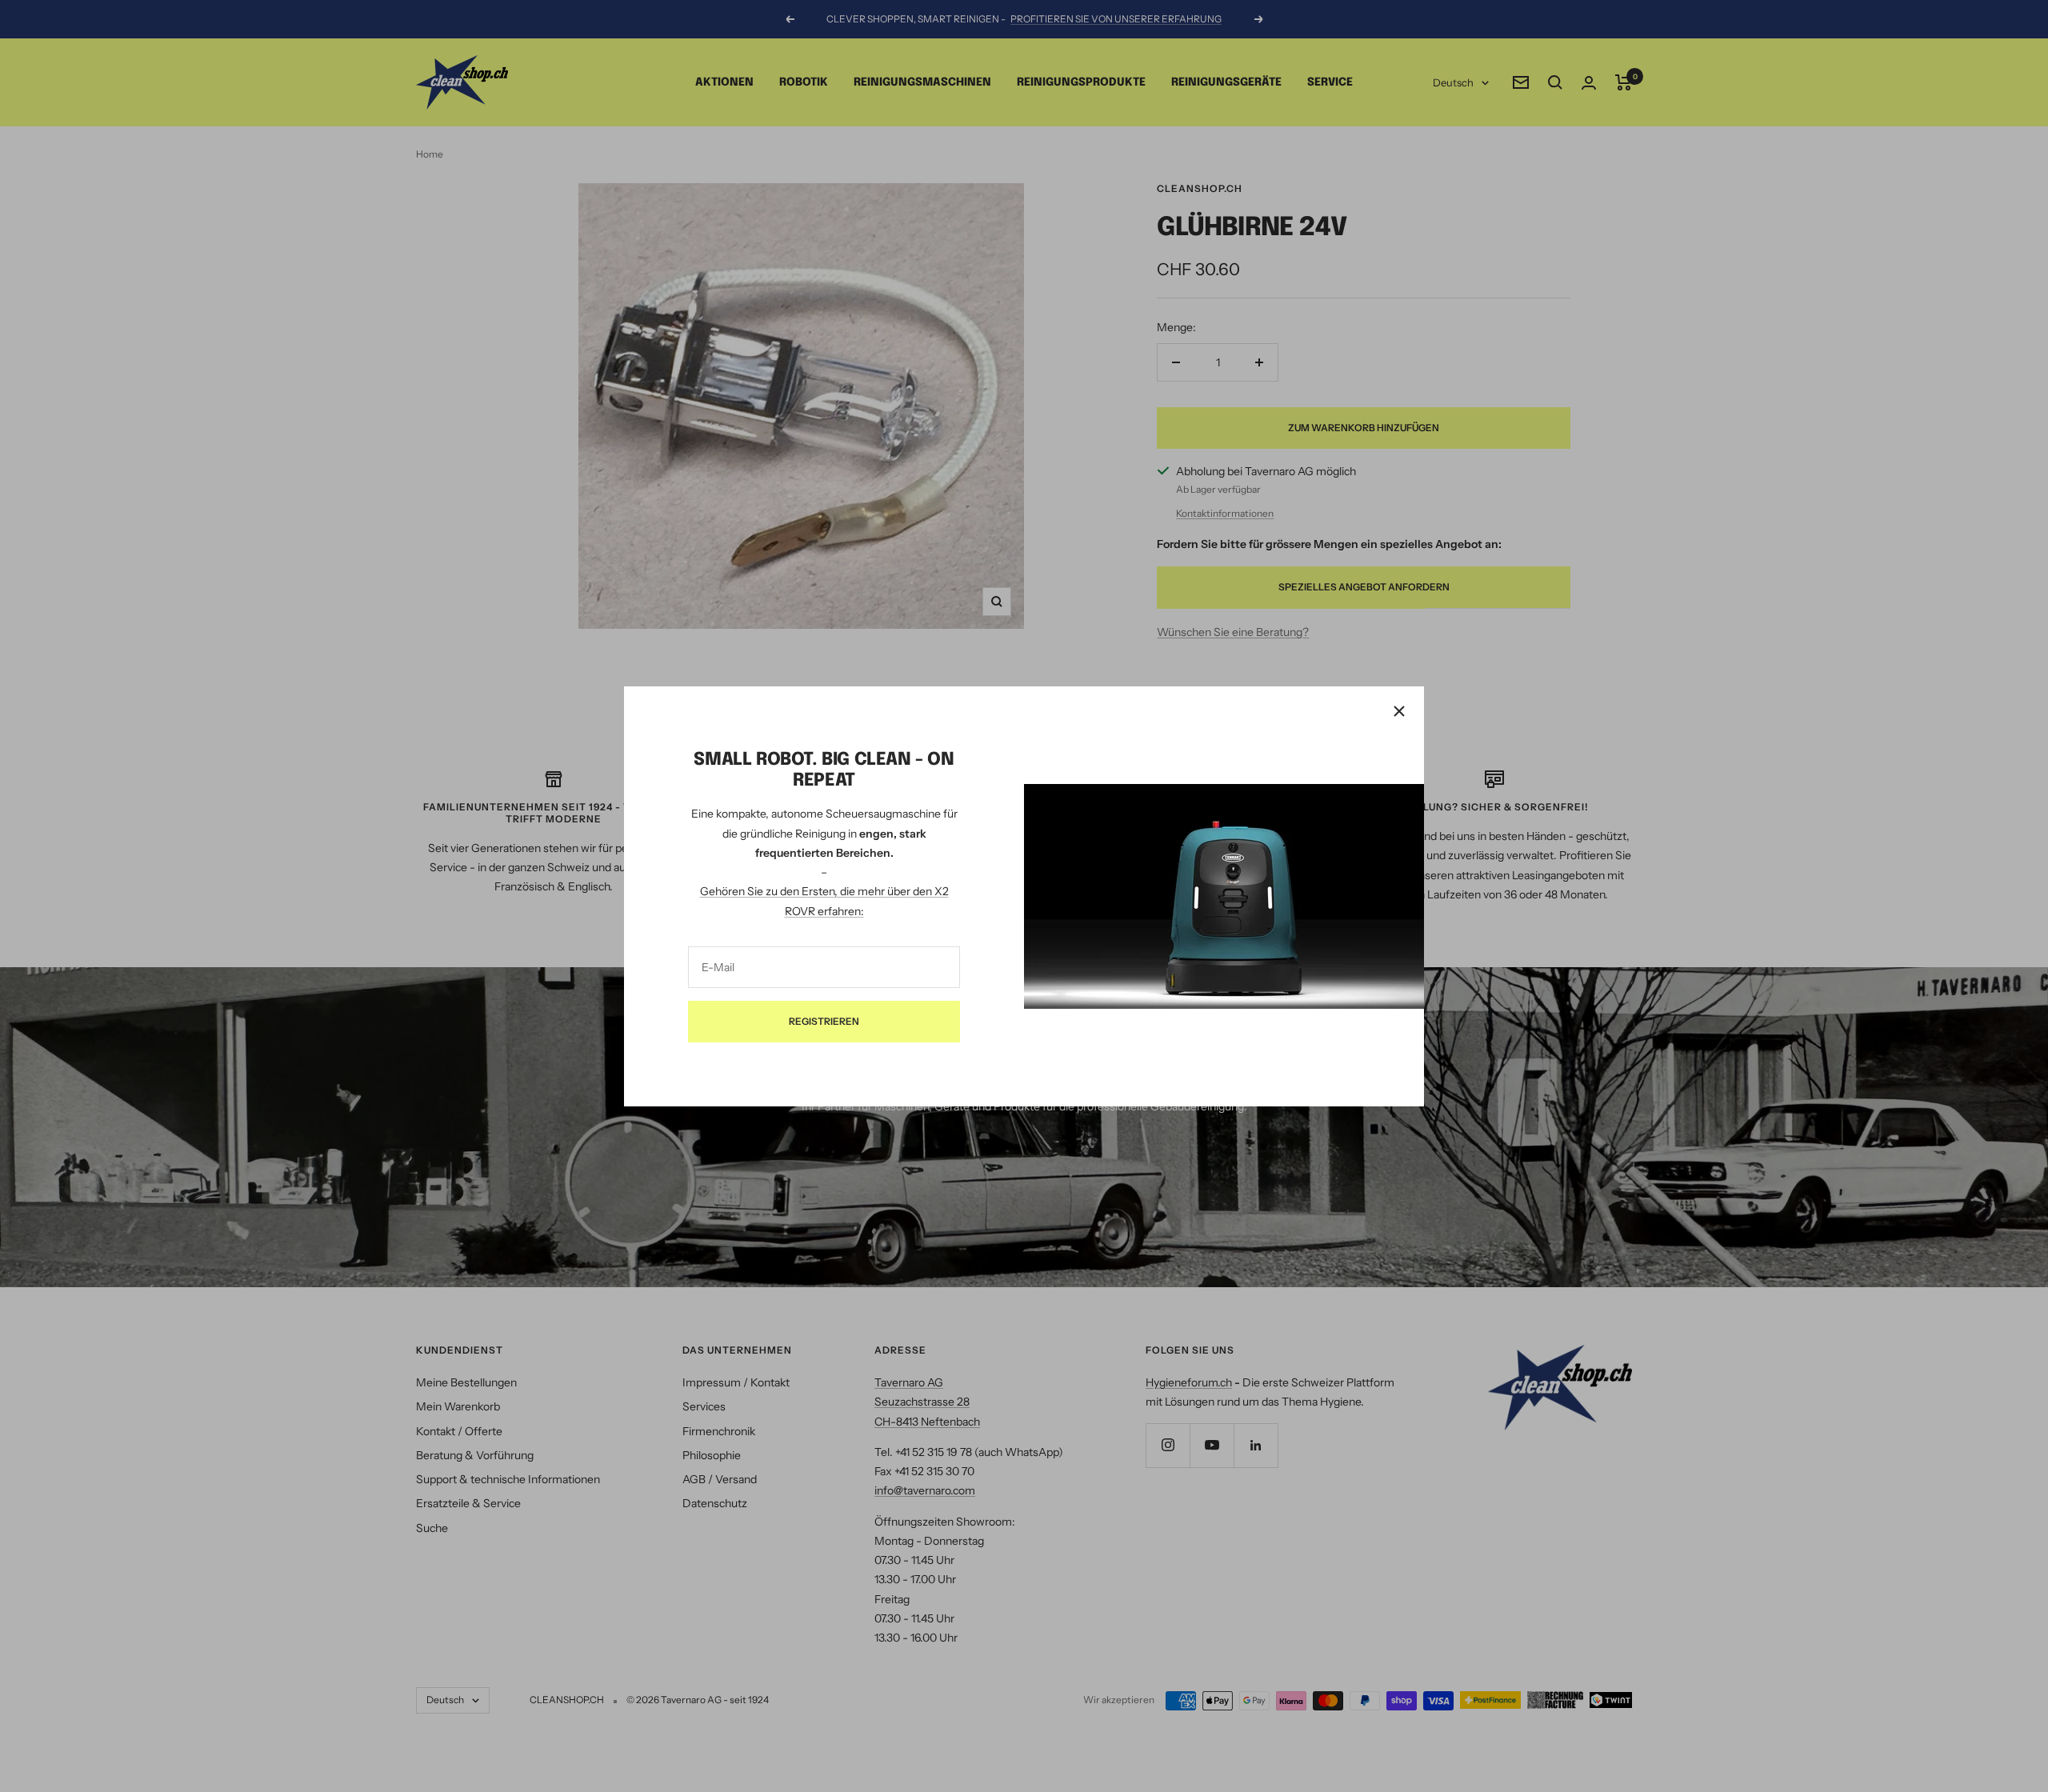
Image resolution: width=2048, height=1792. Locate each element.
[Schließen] (1399, 711)
